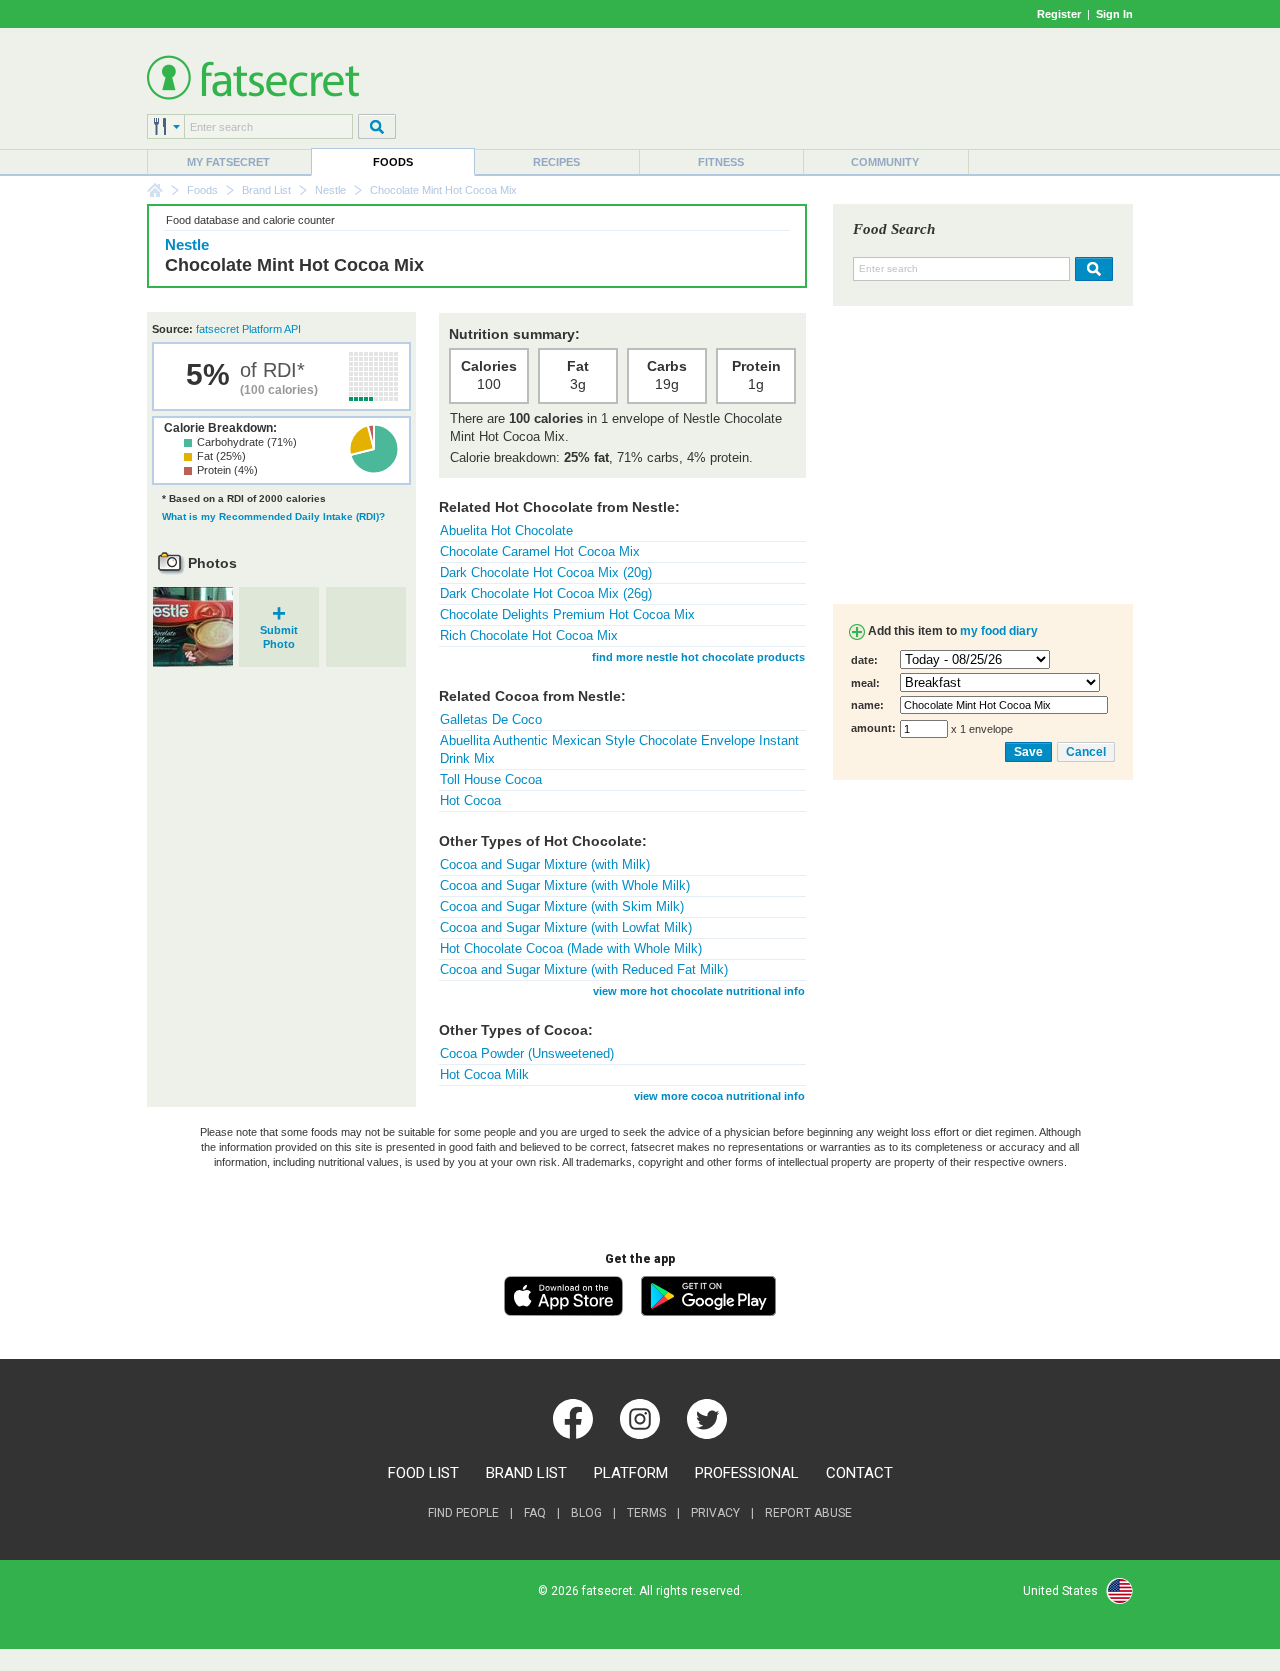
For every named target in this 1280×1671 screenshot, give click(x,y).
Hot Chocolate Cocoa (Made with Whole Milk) (571, 948)
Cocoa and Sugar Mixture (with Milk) (545, 864)
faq (535, 1513)
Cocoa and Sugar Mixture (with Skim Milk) (562, 906)
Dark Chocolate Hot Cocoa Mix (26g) (546, 593)
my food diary (999, 631)
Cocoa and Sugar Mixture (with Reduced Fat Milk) (584, 969)
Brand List (266, 190)
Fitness (721, 162)
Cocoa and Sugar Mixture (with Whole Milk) (565, 885)
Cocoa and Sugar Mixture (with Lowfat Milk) (566, 927)
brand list (526, 1473)
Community (885, 162)
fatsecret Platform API (248, 329)
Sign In (1114, 14)
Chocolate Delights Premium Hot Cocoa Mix (567, 614)
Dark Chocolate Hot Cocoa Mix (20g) (546, 572)
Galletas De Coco (491, 719)
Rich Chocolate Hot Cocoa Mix (529, 635)
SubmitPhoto (279, 630)
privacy (715, 1513)
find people (463, 1513)
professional (747, 1473)
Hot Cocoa (470, 800)
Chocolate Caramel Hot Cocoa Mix (540, 551)
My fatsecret (228, 162)
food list (423, 1473)
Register (1059, 14)
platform (631, 1473)
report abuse (808, 1513)
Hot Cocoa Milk (484, 1074)
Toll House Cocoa (491, 779)
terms (646, 1513)
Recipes (556, 162)
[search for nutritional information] (1091, 269)
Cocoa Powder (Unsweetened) (527, 1053)
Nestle (330, 190)
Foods (393, 162)
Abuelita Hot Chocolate (506, 530)
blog (586, 1513)
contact (859, 1473)
